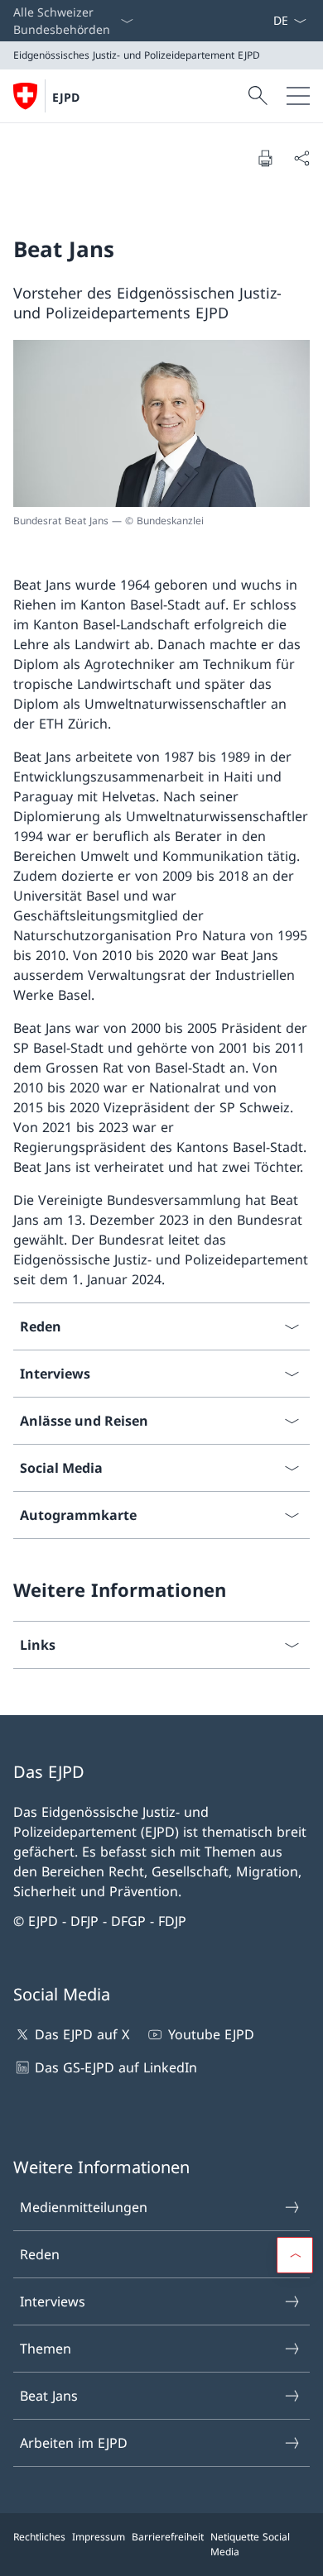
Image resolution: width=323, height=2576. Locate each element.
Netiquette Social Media (250, 2544)
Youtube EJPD (211, 2034)
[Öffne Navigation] (298, 96)
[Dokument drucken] (265, 158)
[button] (295, 2255)
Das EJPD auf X (82, 2034)
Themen (46, 2349)
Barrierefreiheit (168, 2537)
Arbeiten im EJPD (74, 2443)
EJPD (66, 97)
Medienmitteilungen (84, 2207)
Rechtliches (39, 2537)
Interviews (53, 2301)
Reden (40, 2254)
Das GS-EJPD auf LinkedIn (116, 2067)
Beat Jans (49, 2396)
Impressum (99, 2537)
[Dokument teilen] (301, 158)
